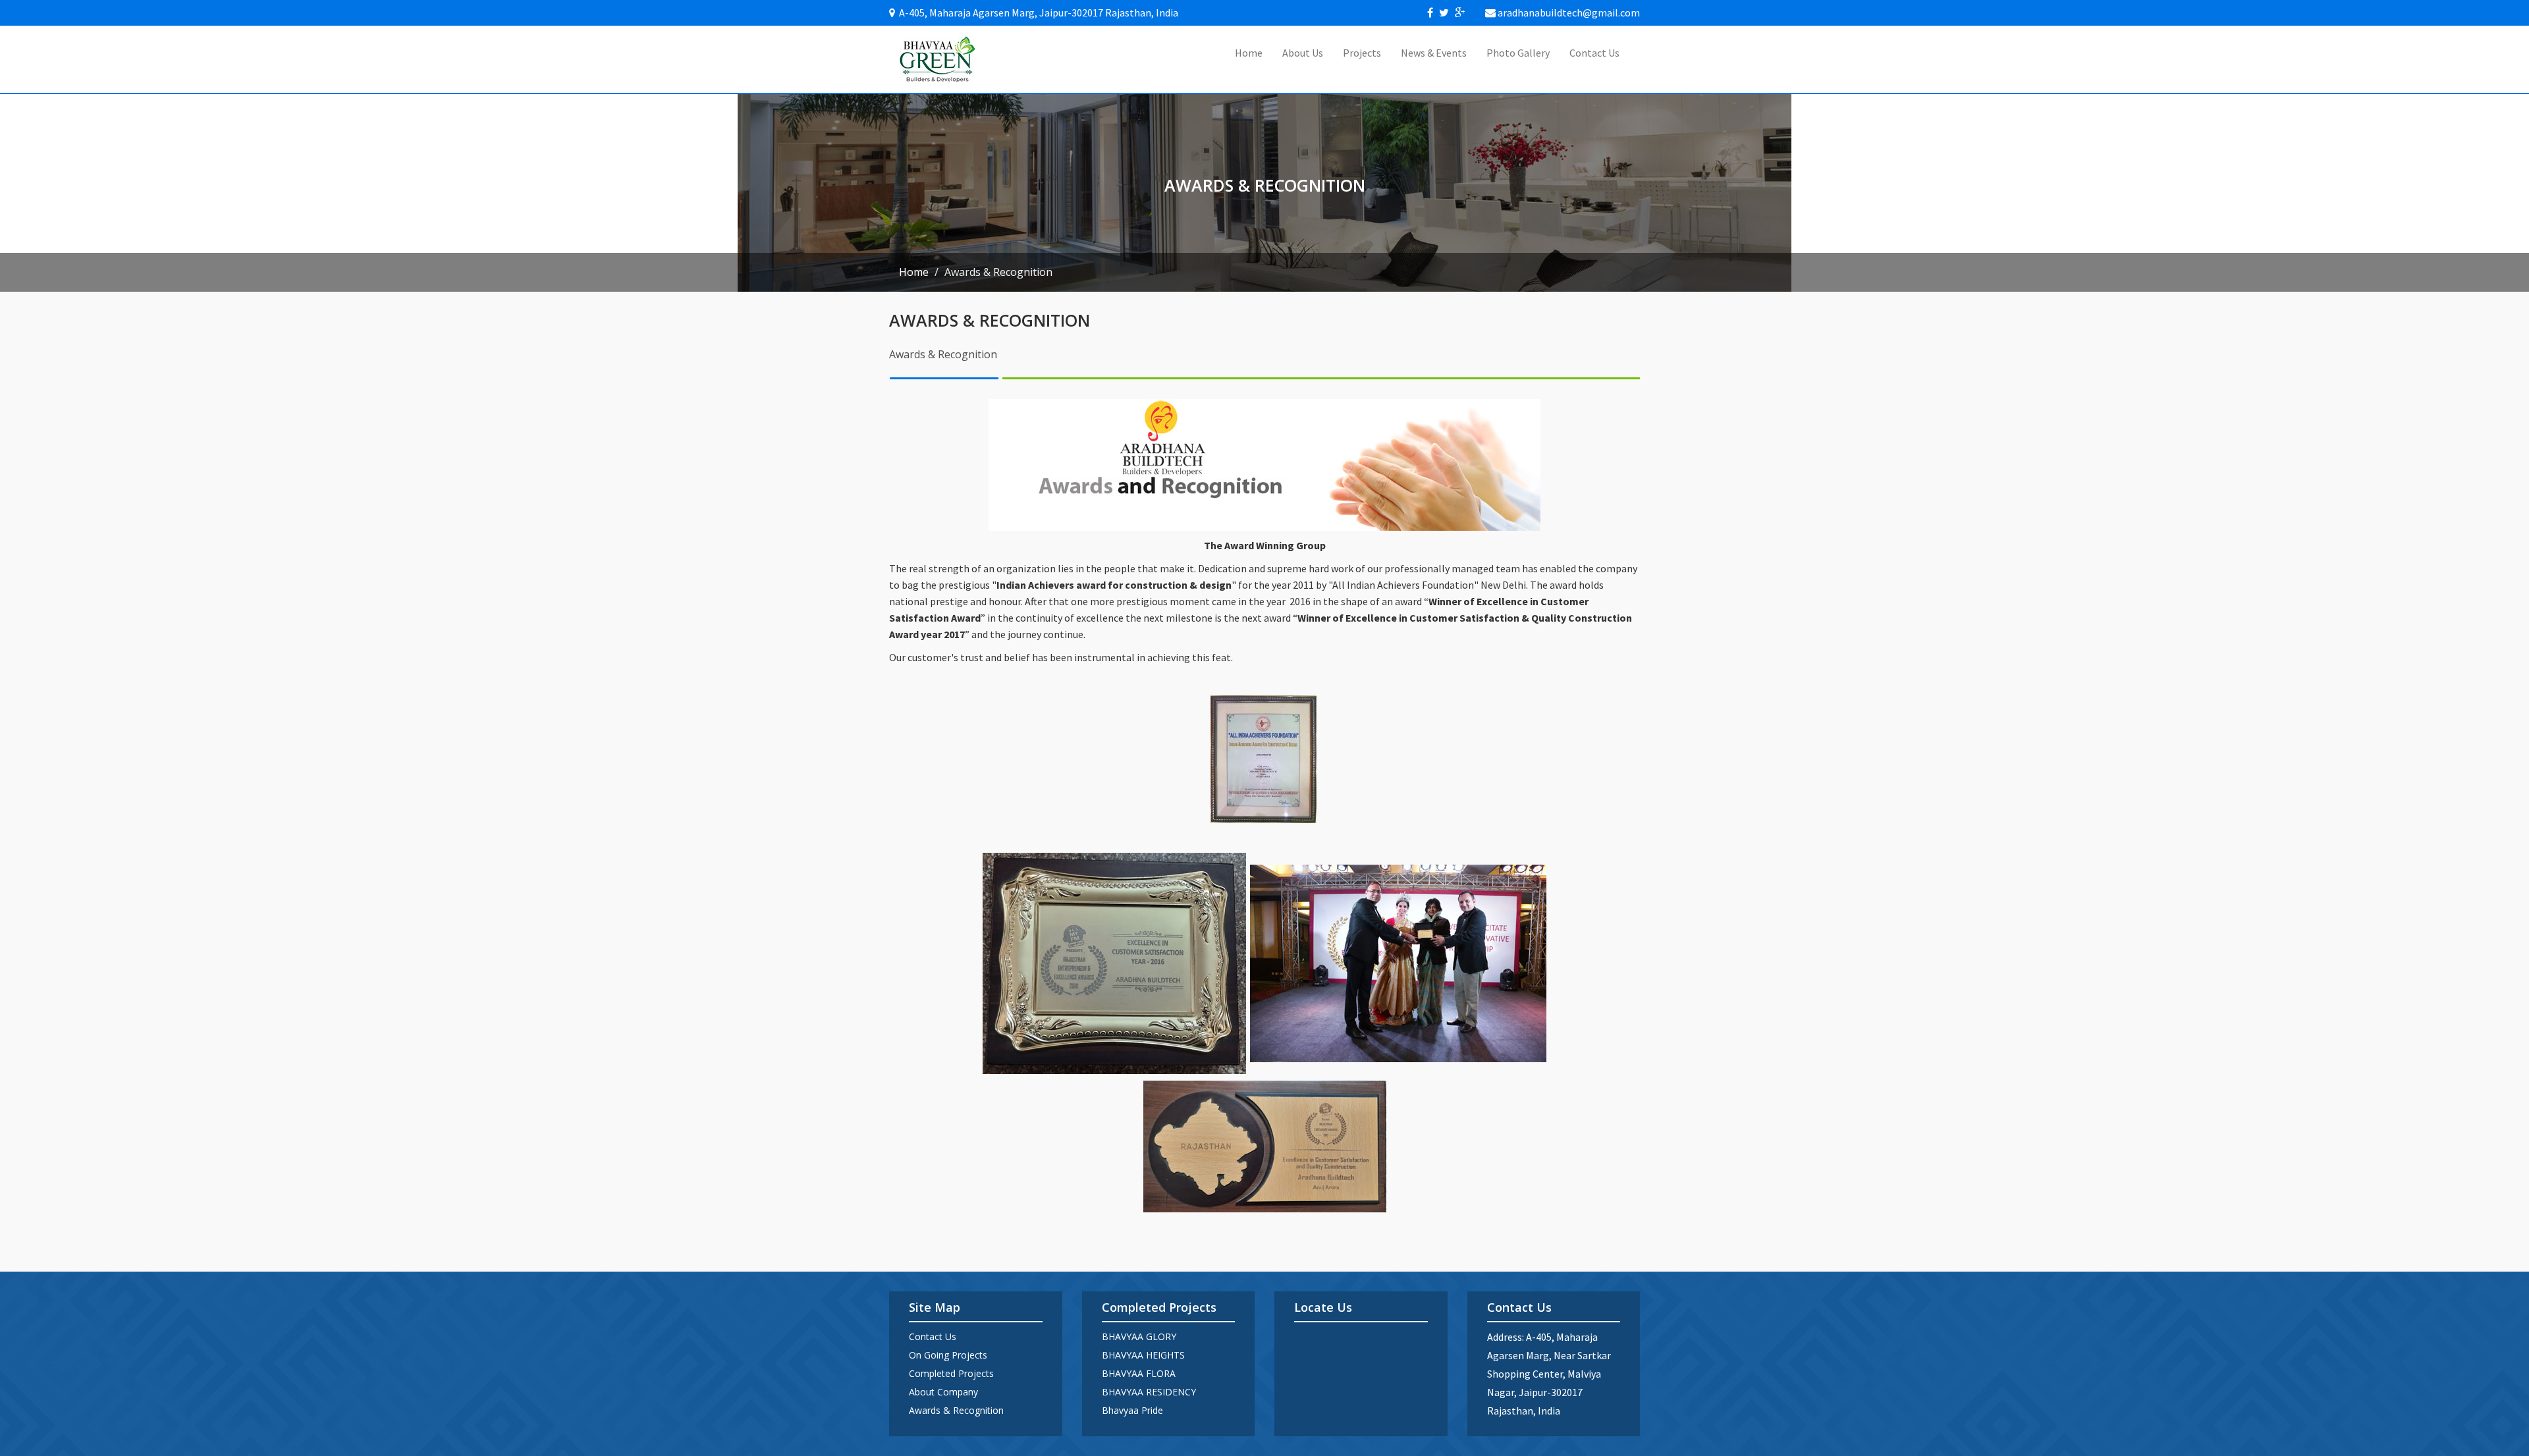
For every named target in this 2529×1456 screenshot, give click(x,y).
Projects (1362, 53)
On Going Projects (948, 1355)
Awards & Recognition (956, 1410)
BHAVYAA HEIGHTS (1143, 1355)
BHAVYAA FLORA (1139, 1373)
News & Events (1434, 53)
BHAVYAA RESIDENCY (1149, 1392)
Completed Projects (951, 1373)
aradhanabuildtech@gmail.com (1569, 13)
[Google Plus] (1460, 13)
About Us (1303, 53)
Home (1249, 53)
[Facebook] (1430, 13)
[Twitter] (1444, 13)
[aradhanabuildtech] (938, 59)
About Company (943, 1392)
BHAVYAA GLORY (1139, 1336)
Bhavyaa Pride (1132, 1410)
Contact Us (1594, 53)
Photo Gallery (1518, 53)
